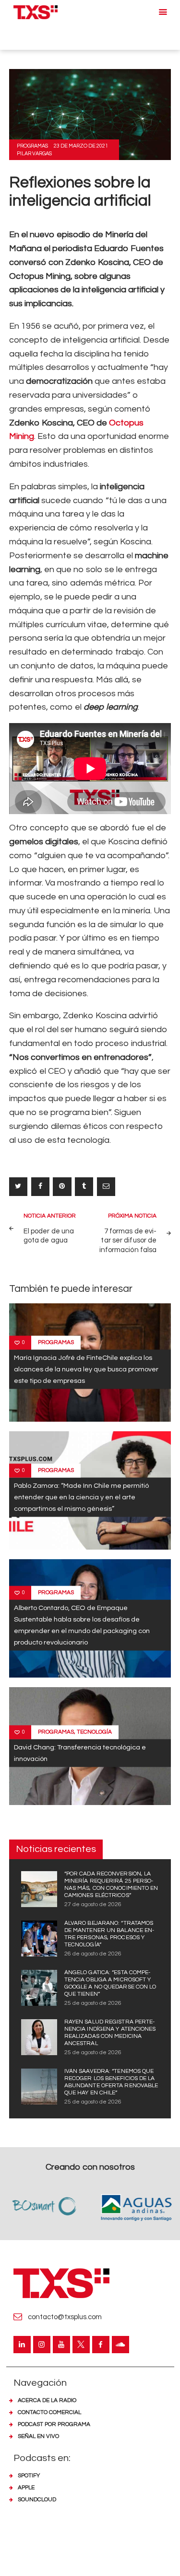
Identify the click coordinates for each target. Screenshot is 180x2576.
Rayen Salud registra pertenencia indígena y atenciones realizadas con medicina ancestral (110, 2033)
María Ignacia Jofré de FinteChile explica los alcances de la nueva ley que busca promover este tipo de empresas (86, 1369)
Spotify (29, 2476)
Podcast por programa (54, 2424)
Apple (26, 2488)
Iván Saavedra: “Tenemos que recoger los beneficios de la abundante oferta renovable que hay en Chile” (111, 2082)
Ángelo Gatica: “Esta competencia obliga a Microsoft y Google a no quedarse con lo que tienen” (110, 1983)
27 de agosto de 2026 (93, 1904)
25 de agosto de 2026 (93, 2003)
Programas (32, 146)
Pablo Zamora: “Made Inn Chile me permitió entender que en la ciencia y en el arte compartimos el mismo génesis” (81, 1497)
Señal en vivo (38, 2436)
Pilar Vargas (34, 154)
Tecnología (94, 1732)
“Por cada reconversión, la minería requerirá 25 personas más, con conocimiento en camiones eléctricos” (111, 1885)
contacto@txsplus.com (65, 2317)
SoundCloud (37, 2500)
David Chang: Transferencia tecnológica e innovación (80, 1753)
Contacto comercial (49, 2412)
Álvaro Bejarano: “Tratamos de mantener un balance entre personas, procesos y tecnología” (109, 1934)
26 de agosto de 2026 (93, 1954)
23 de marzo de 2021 (81, 146)
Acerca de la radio (47, 2400)
